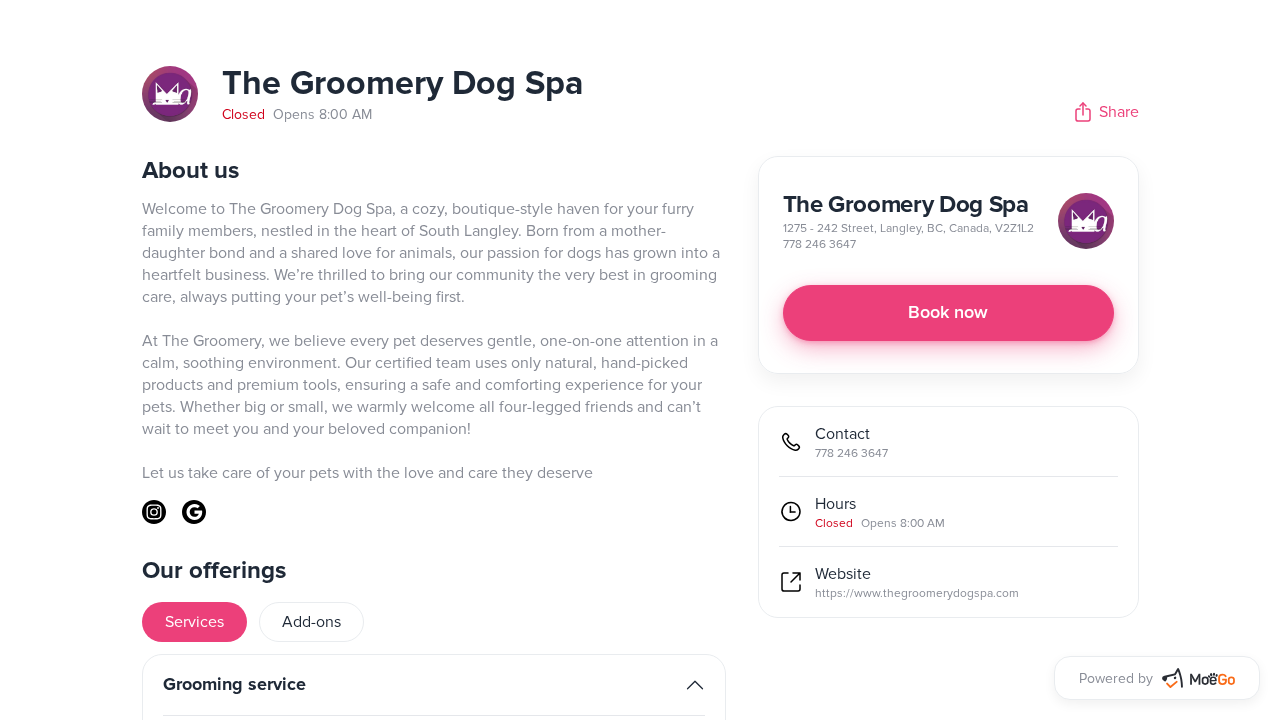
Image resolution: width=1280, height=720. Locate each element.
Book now (948, 313)
